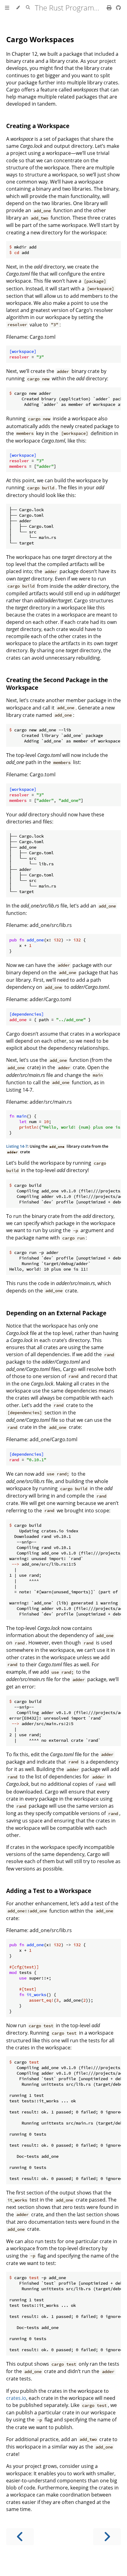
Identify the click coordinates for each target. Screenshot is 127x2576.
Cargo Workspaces (40, 39)
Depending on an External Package (56, 1313)
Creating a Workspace (38, 126)
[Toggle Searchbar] (28, 8)
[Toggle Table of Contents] (7, 8)
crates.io (16, 2398)
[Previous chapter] (20, 2537)
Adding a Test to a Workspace (49, 1891)
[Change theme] (18, 8)
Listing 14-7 (17, 1146)
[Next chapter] (107, 2537)
